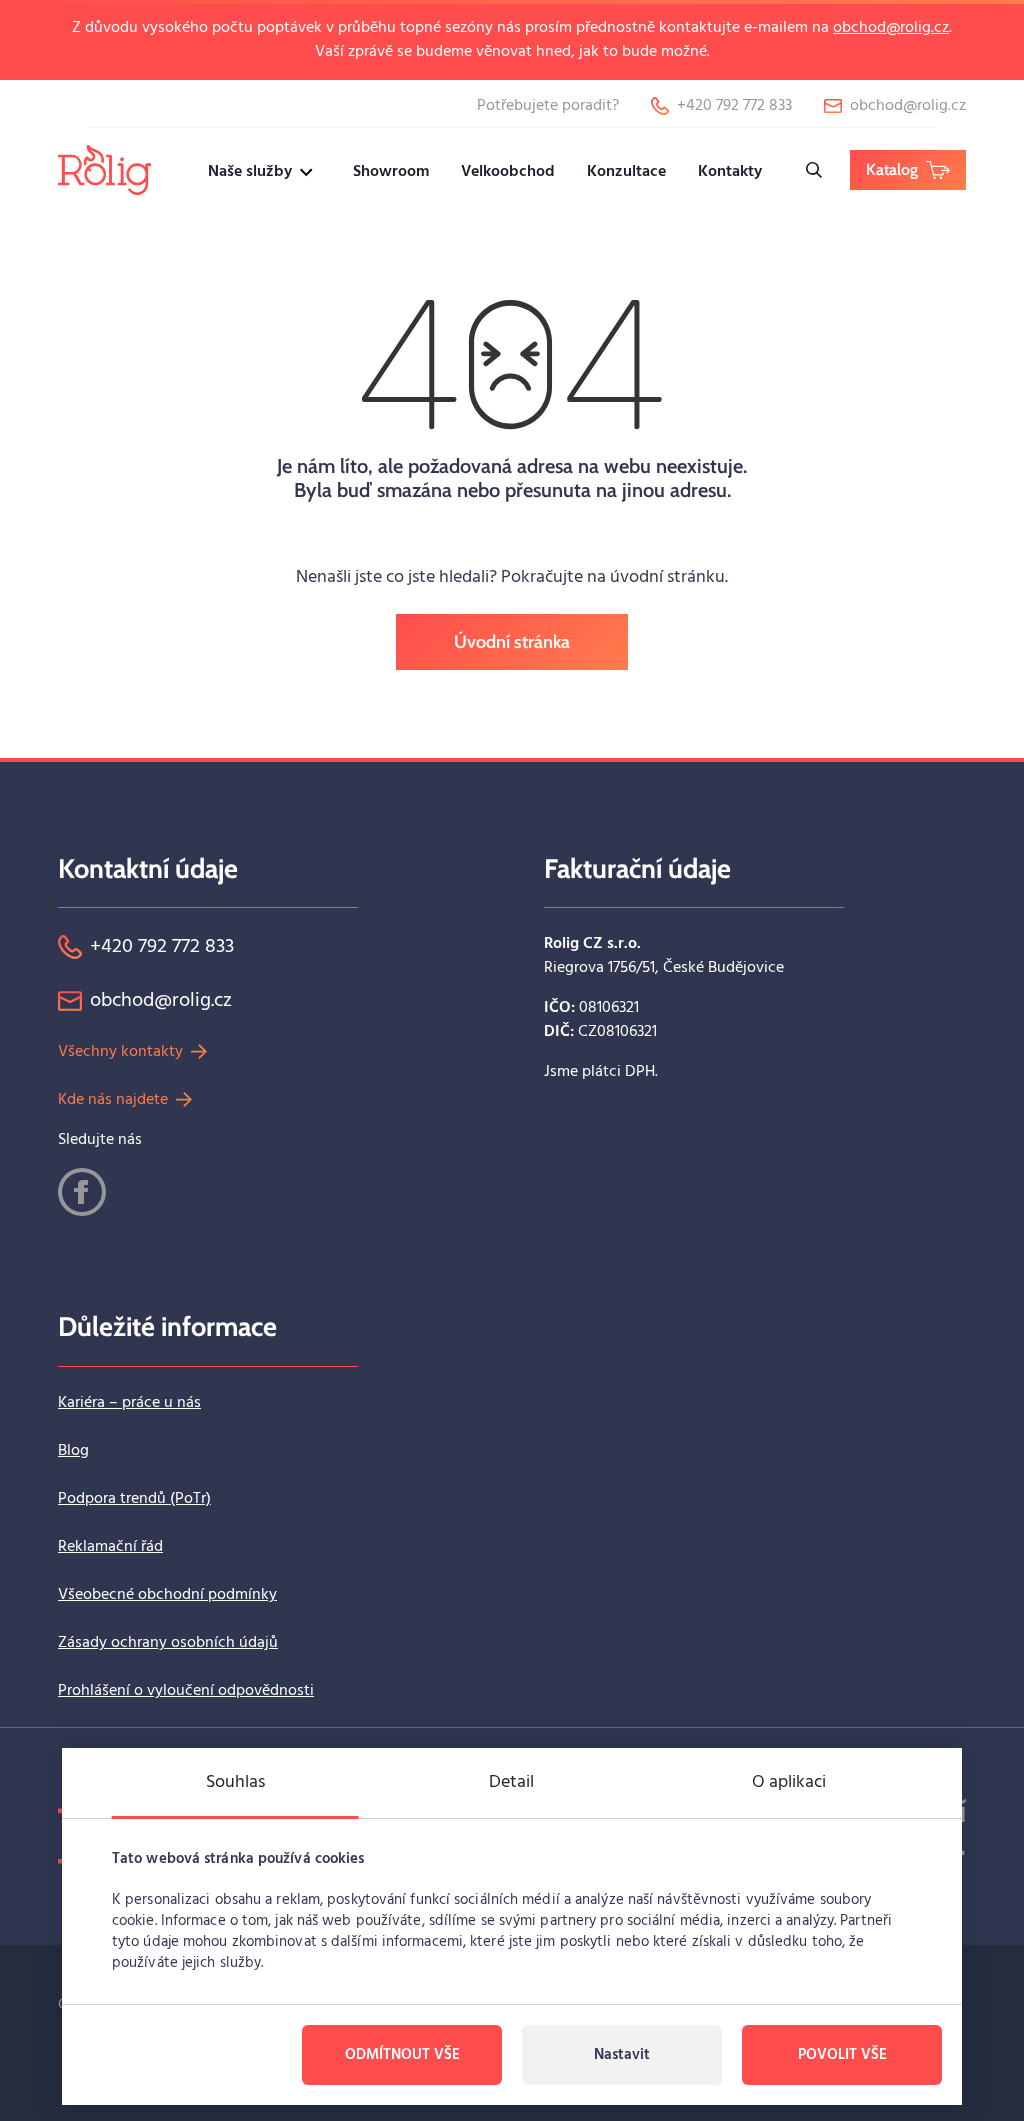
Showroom (391, 172)
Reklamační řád (110, 1547)
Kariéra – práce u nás (129, 1403)
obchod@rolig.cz (891, 28)
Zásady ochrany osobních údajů (168, 1643)
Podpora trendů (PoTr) (134, 1499)
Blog (73, 1451)
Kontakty (730, 172)
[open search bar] (814, 170)
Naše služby (250, 172)
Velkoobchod (508, 172)
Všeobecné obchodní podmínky (167, 1595)
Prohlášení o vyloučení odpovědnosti (186, 1691)
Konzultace (626, 172)
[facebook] (82, 1192)
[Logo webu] (104, 169)
